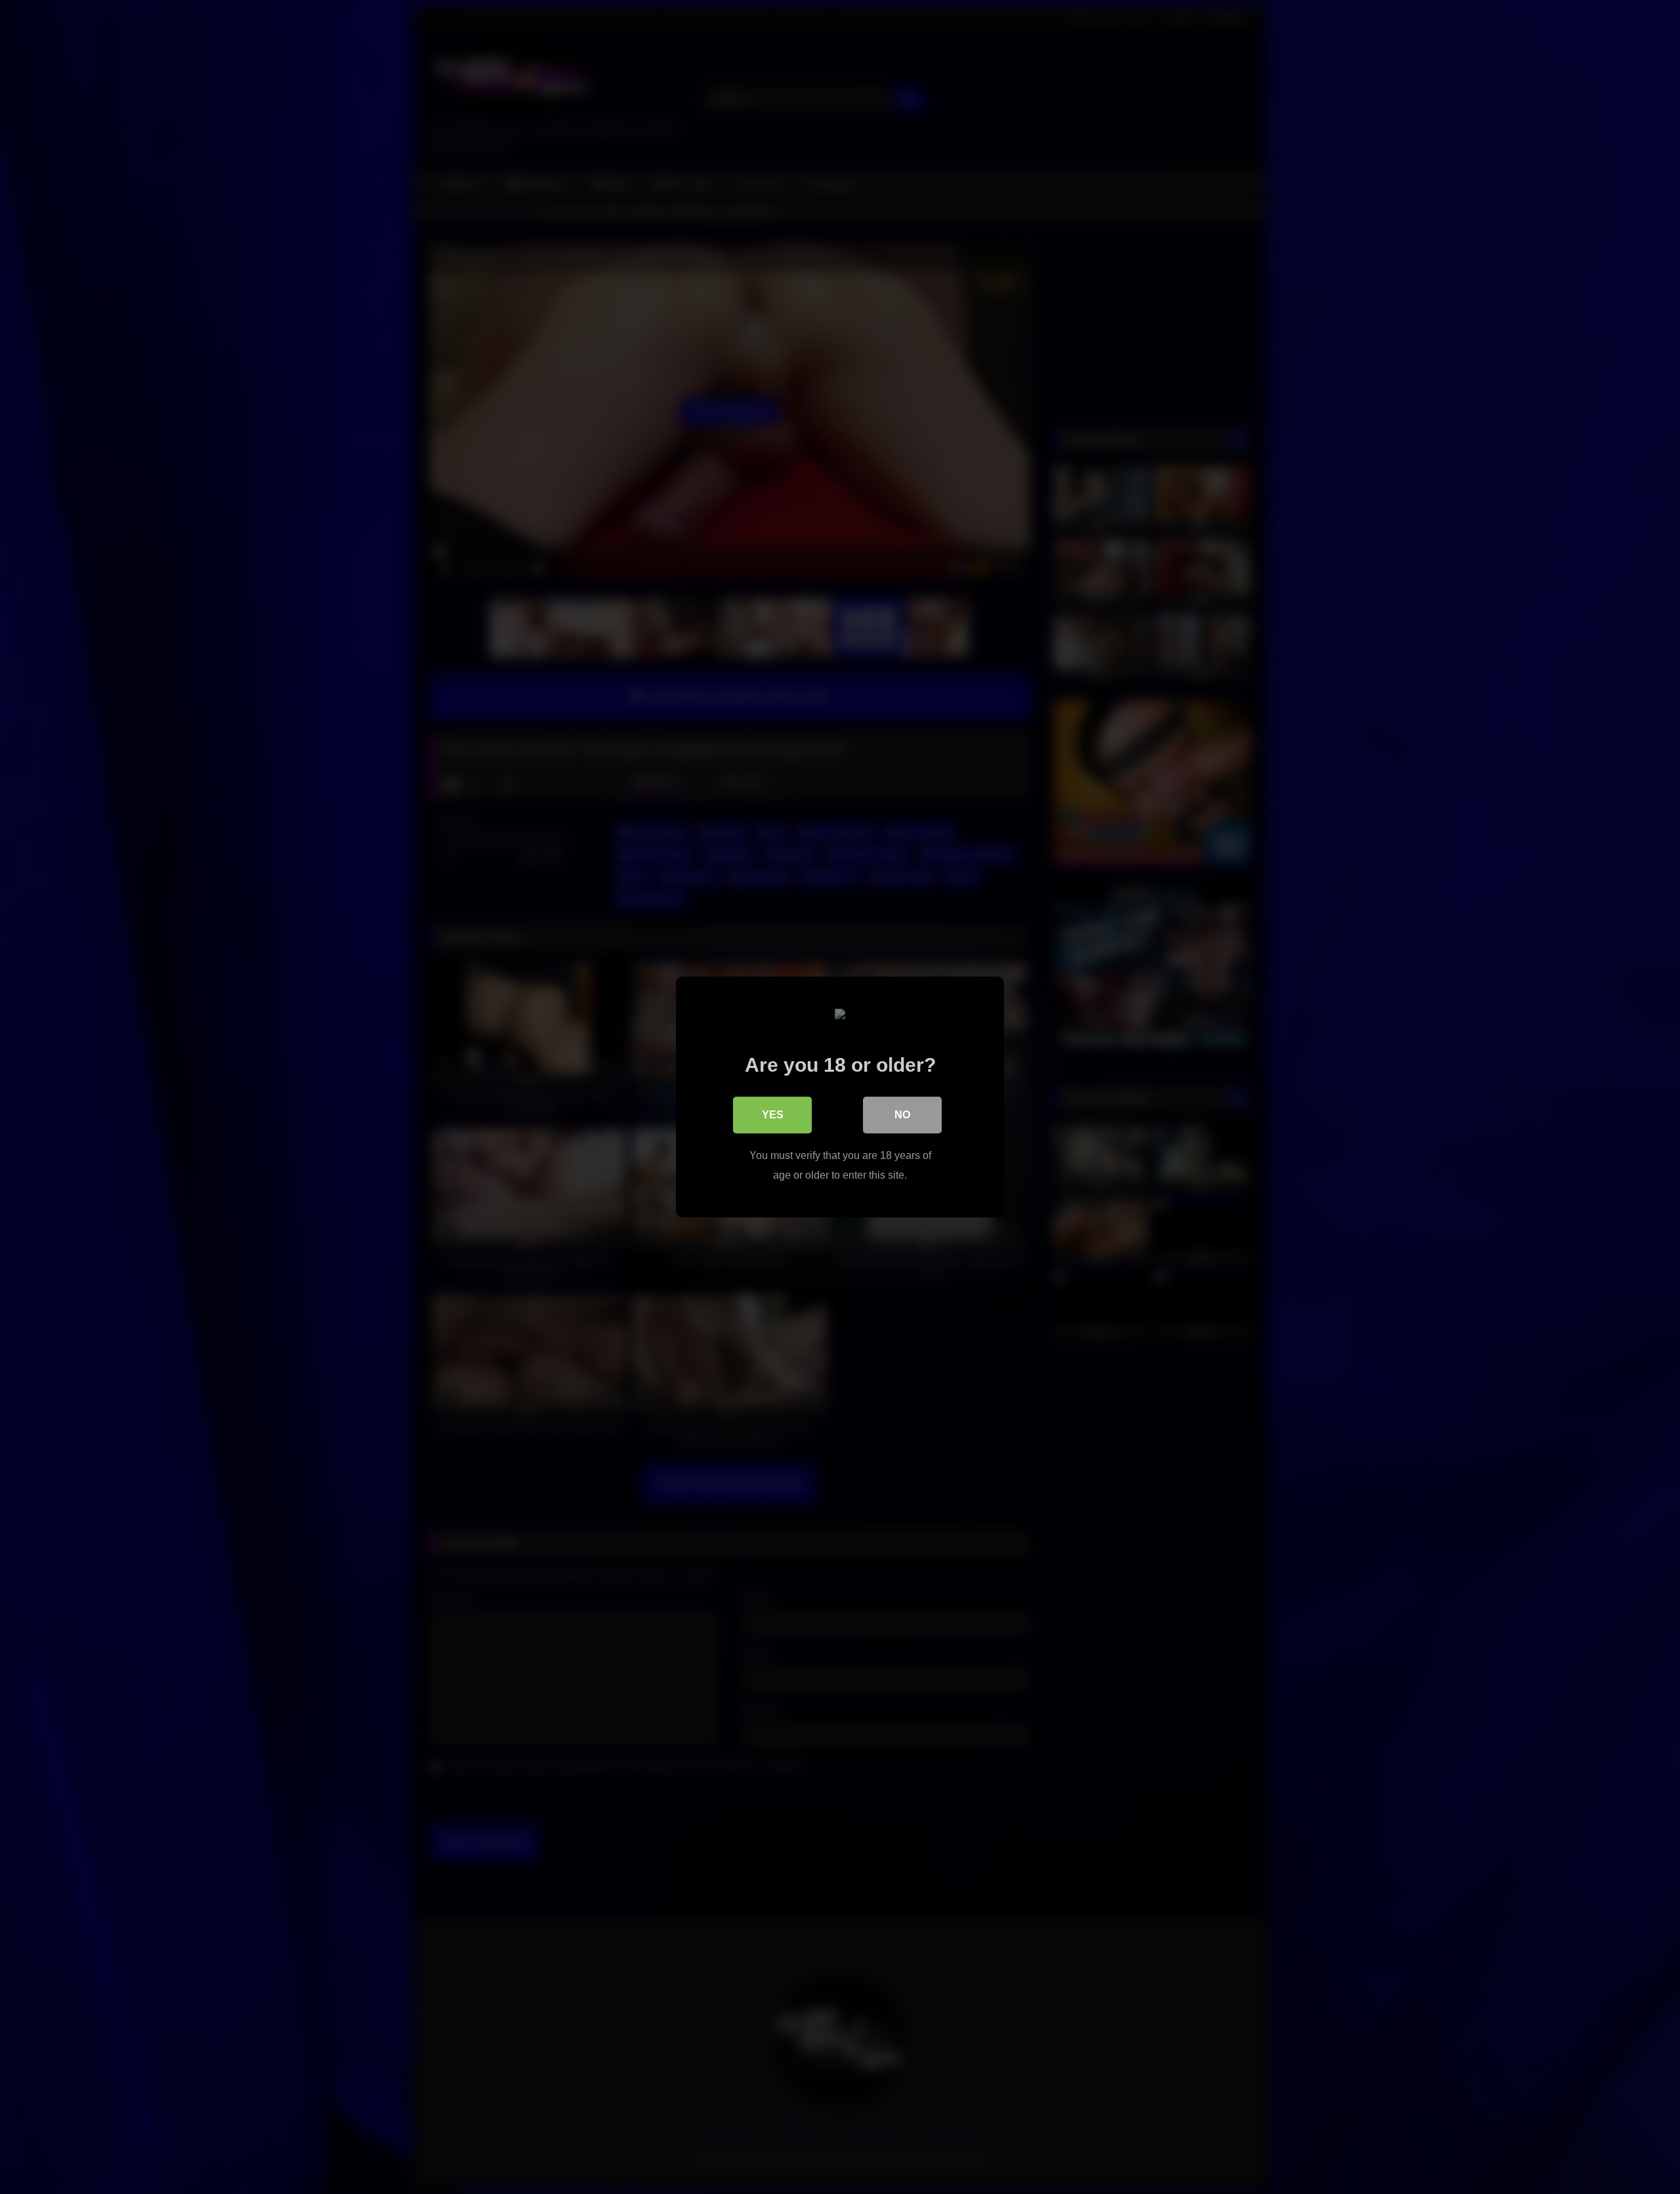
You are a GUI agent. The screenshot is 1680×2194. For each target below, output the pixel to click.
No (902, 1115)
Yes (773, 1115)
